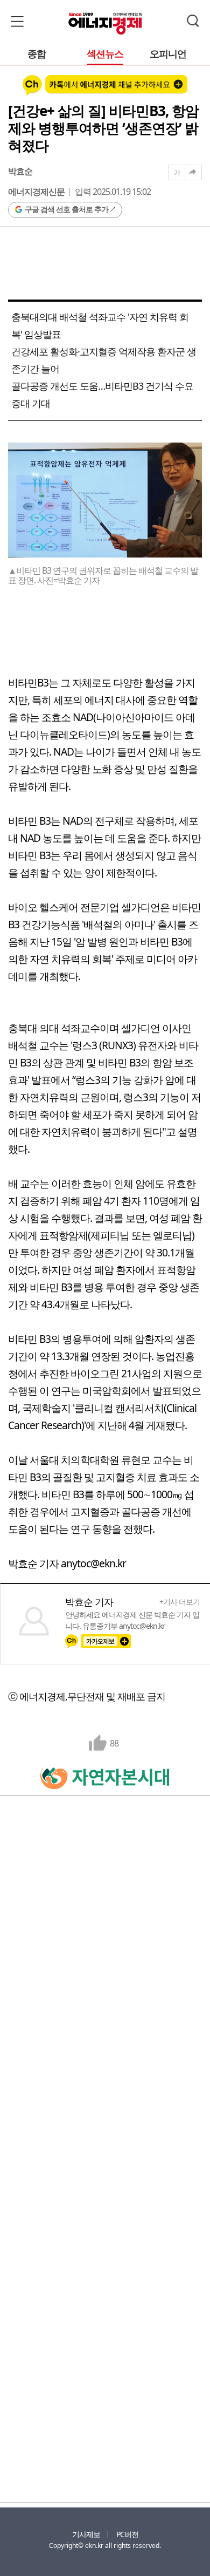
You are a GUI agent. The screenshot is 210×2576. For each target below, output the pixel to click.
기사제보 (86, 2534)
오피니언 (168, 54)
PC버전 (127, 2534)
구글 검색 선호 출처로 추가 (66, 209)
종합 (37, 54)
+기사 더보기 (180, 1602)
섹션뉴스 (105, 54)
